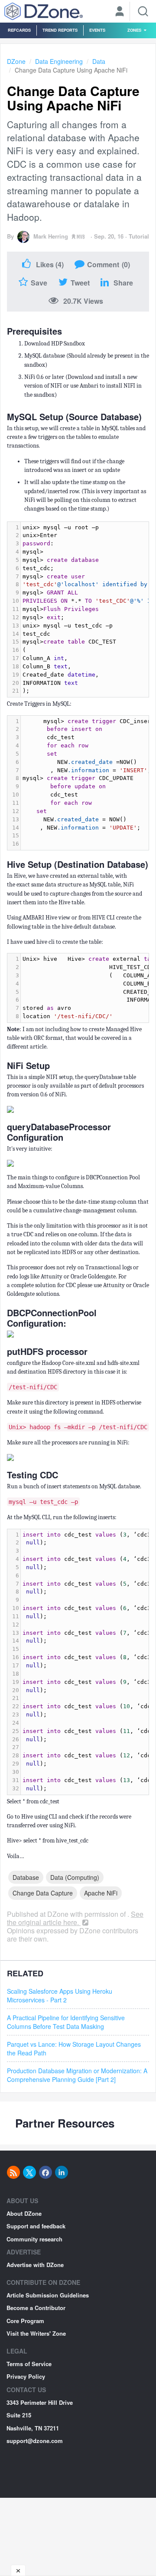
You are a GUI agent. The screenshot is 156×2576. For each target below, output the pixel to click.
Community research (34, 2239)
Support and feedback (36, 2226)
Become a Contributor (36, 2308)
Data (99, 61)
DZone (16, 61)
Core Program (25, 2321)
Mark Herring (51, 236)
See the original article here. (75, 1918)
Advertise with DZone (35, 2265)
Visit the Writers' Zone (36, 2333)
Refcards (19, 30)
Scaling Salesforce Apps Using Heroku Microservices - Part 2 (60, 1995)
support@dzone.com (35, 2441)
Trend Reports (60, 30)
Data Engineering (59, 61)
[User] (120, 12)
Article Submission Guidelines (48, 2295)
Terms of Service (29, 2364)
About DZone (24, 2213)
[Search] (143, 11)
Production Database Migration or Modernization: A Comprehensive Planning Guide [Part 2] (77, 2075)
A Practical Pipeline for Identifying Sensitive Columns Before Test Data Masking (66, 2022)
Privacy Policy (26, 2376)
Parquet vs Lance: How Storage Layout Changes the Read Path (74, 2048)
